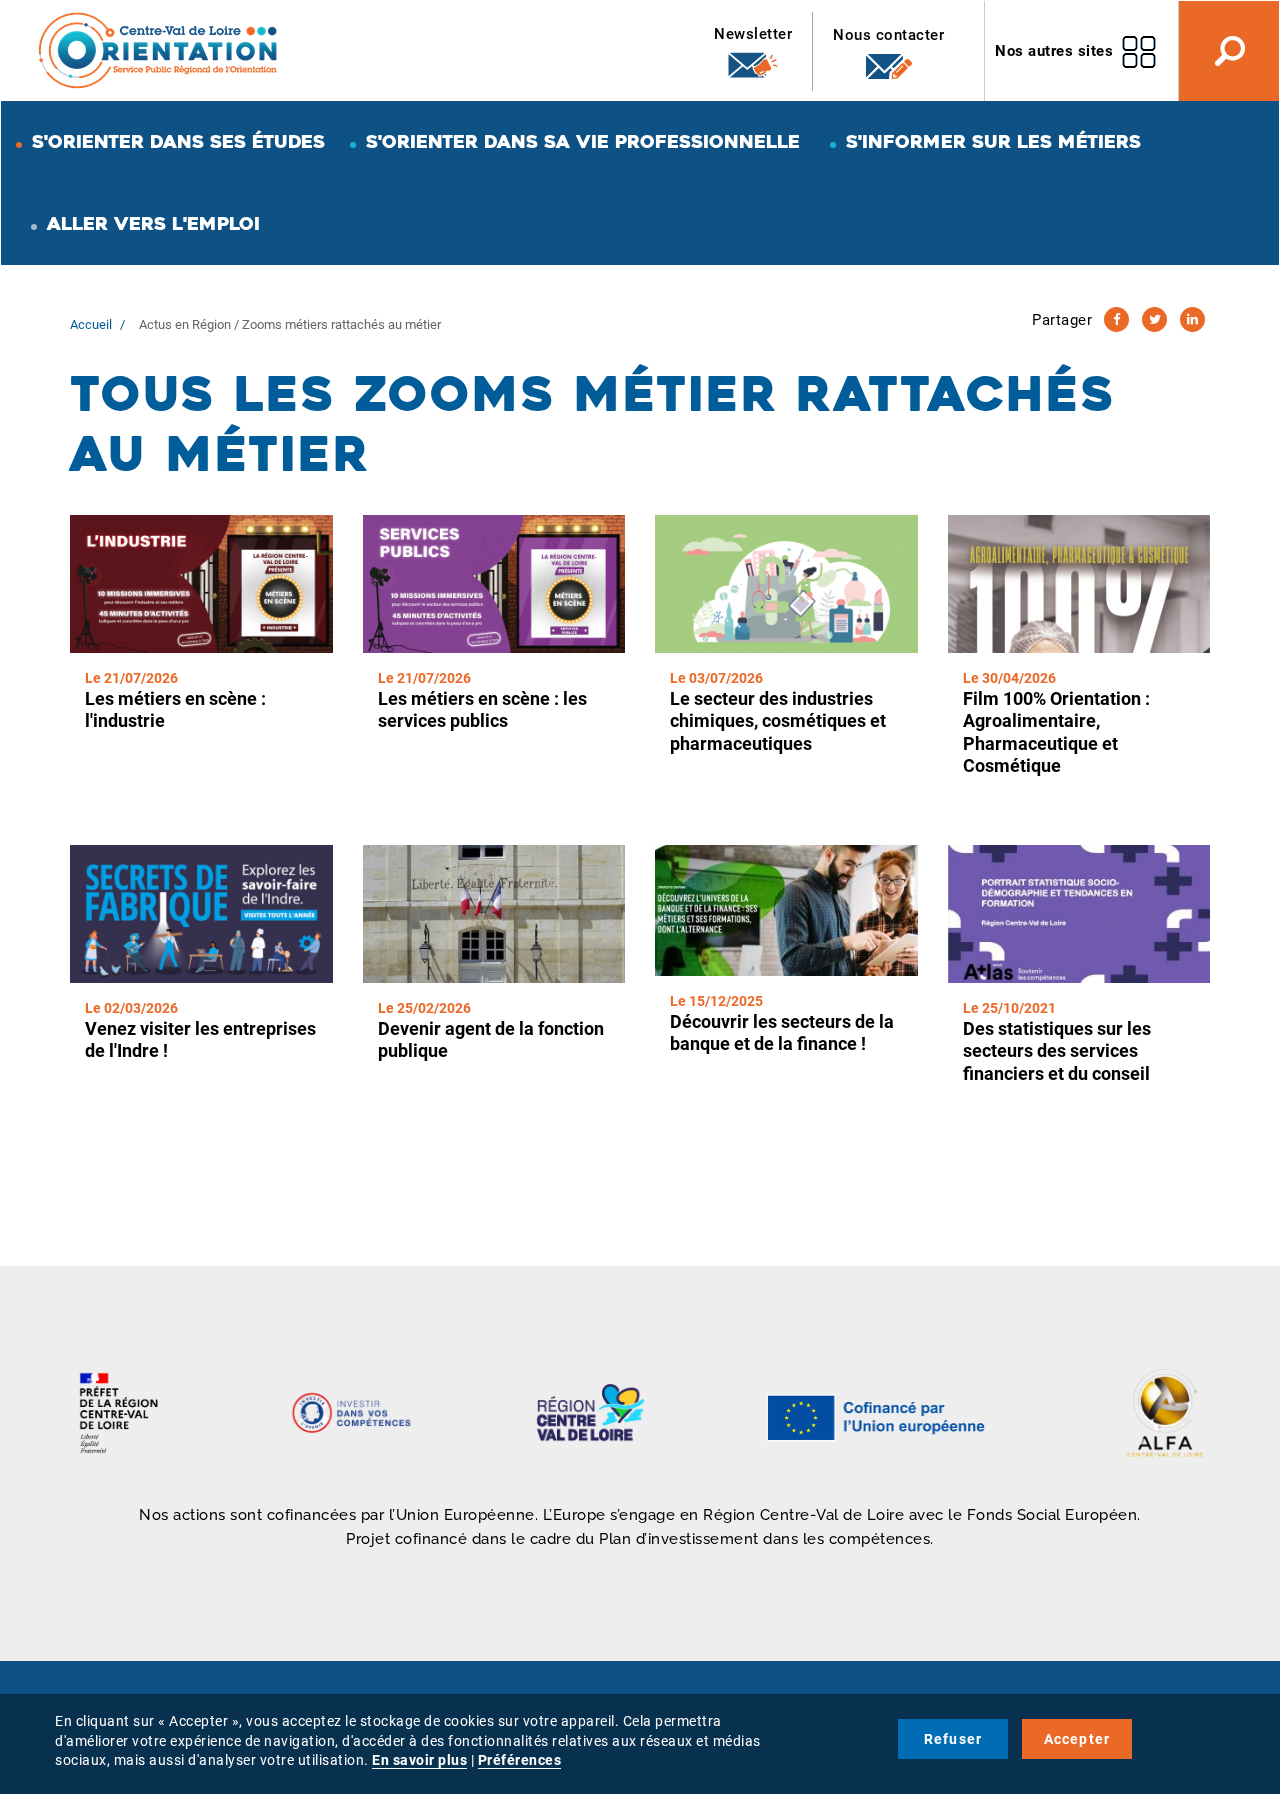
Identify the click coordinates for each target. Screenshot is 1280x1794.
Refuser (953, 1739)
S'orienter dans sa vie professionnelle (583, 141)
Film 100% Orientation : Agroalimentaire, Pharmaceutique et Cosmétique (1056, 732)
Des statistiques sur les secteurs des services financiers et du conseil (1057, 1051)
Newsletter (753, 34)
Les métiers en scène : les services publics (482, 710)
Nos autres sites (1054, 51)
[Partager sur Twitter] (1154, 319)
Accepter (1077, 1739)
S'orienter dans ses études (178, 141)
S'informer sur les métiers (993, 141)
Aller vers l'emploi (153, 223)
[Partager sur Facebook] (1116, 319)
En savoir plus (419, 1760)
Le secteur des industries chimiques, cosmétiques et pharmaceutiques (778, 721)
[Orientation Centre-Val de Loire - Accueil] (159, 49)
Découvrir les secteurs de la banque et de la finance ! (782, 1033)
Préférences (520, 1760)
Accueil (91, 324)
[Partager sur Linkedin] (1192, 319)
